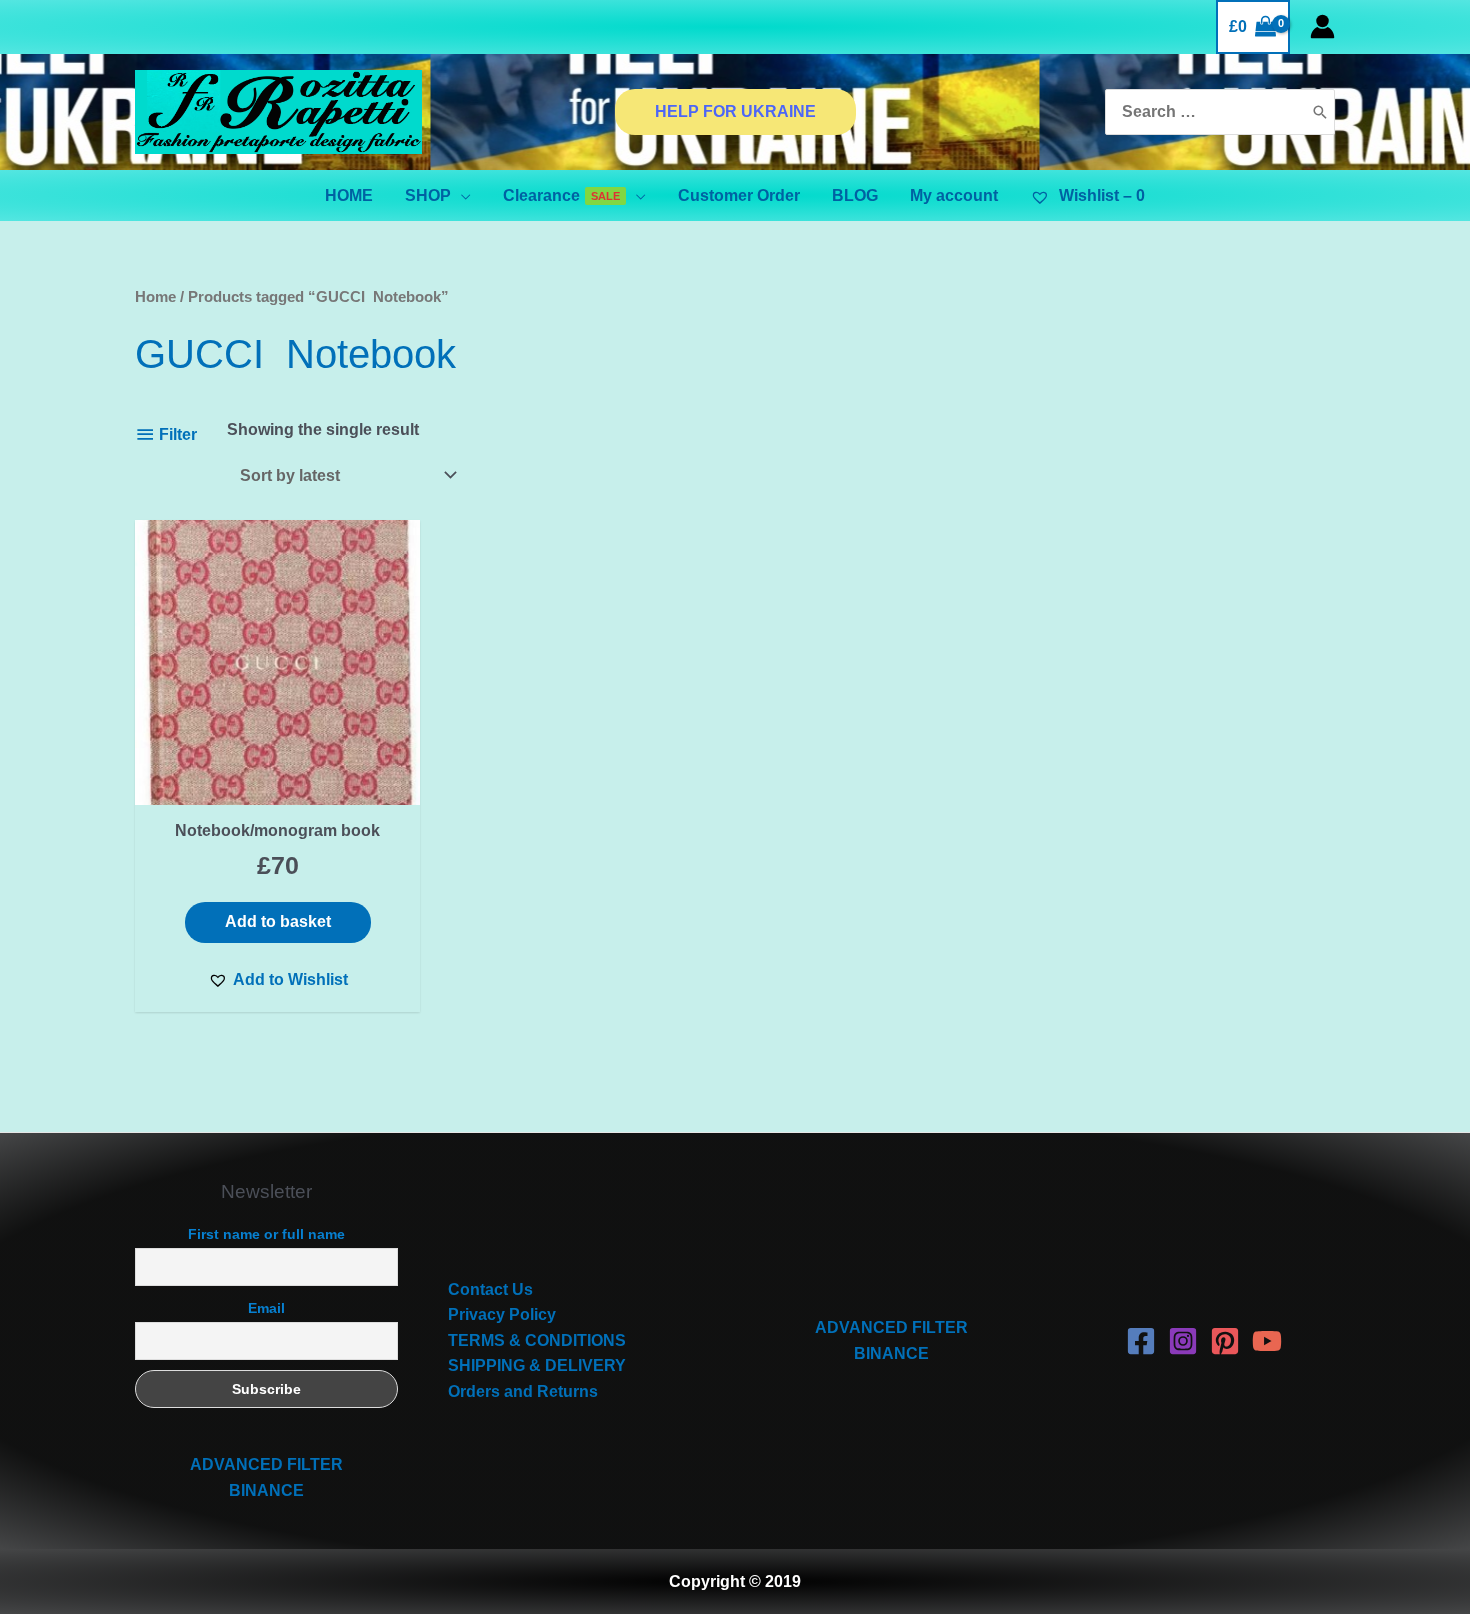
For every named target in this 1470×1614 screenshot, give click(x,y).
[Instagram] (1183, 1341)
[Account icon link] (1322, 26)
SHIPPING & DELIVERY (537, 1365)
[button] (278, 980)
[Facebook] (1141, 1341)
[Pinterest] (1225, 1341)
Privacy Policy (502, 1314)
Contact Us (490, 1289)
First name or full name (266, 1234)
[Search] (1320, 112)
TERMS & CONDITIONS (537, 1340)
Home (155, 297)
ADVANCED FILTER (266, 1464)
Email (266, 1308)
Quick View (278, 785)
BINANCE (266, 1490)
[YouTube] (1267, 1341)
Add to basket (278, 921)
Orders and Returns (523, 1391)
